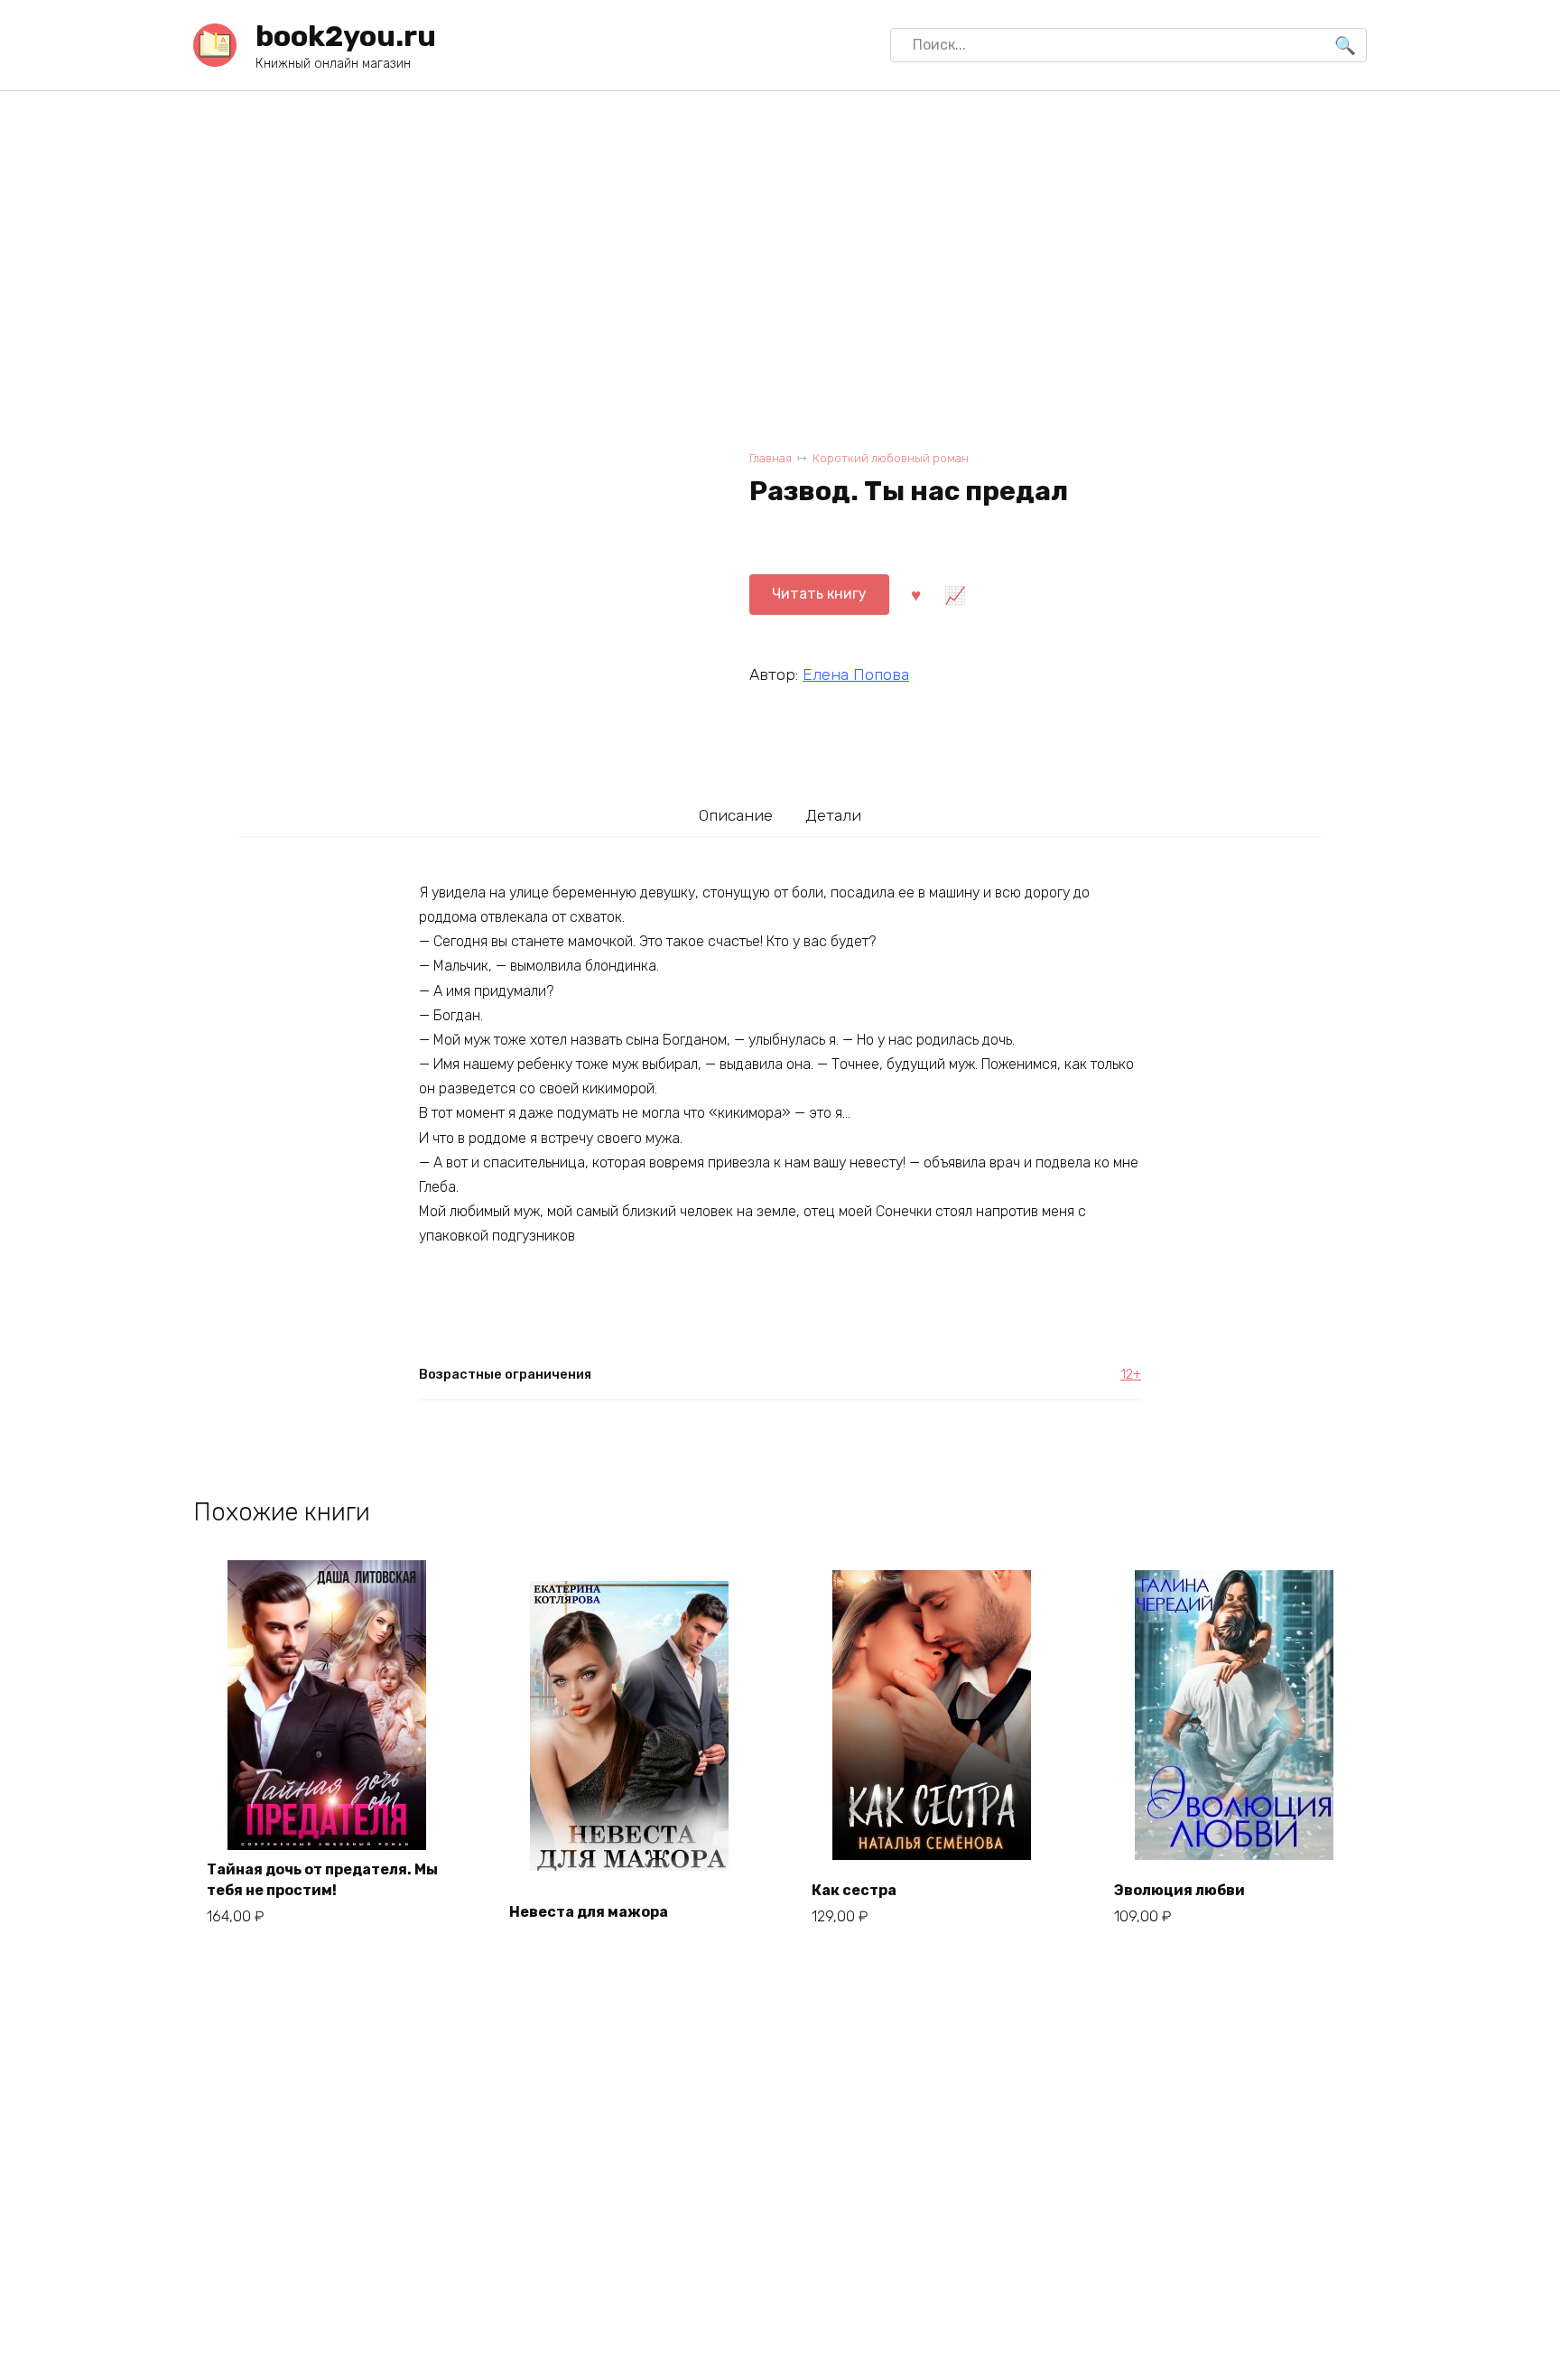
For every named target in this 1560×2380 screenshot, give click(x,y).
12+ (1131, 1375)
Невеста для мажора (589, 1912)
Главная (771, 458)
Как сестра (854, 1890)
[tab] (736, 815)
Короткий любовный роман (891, 458)
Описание (736, 815)
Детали (833, 815)
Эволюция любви (1179, 1890)
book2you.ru (346, 36)
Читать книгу (819, 594)
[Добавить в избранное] (915, 594)
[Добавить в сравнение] (954, 594)
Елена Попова (856, 674)
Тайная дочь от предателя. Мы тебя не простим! (322, 1879)
